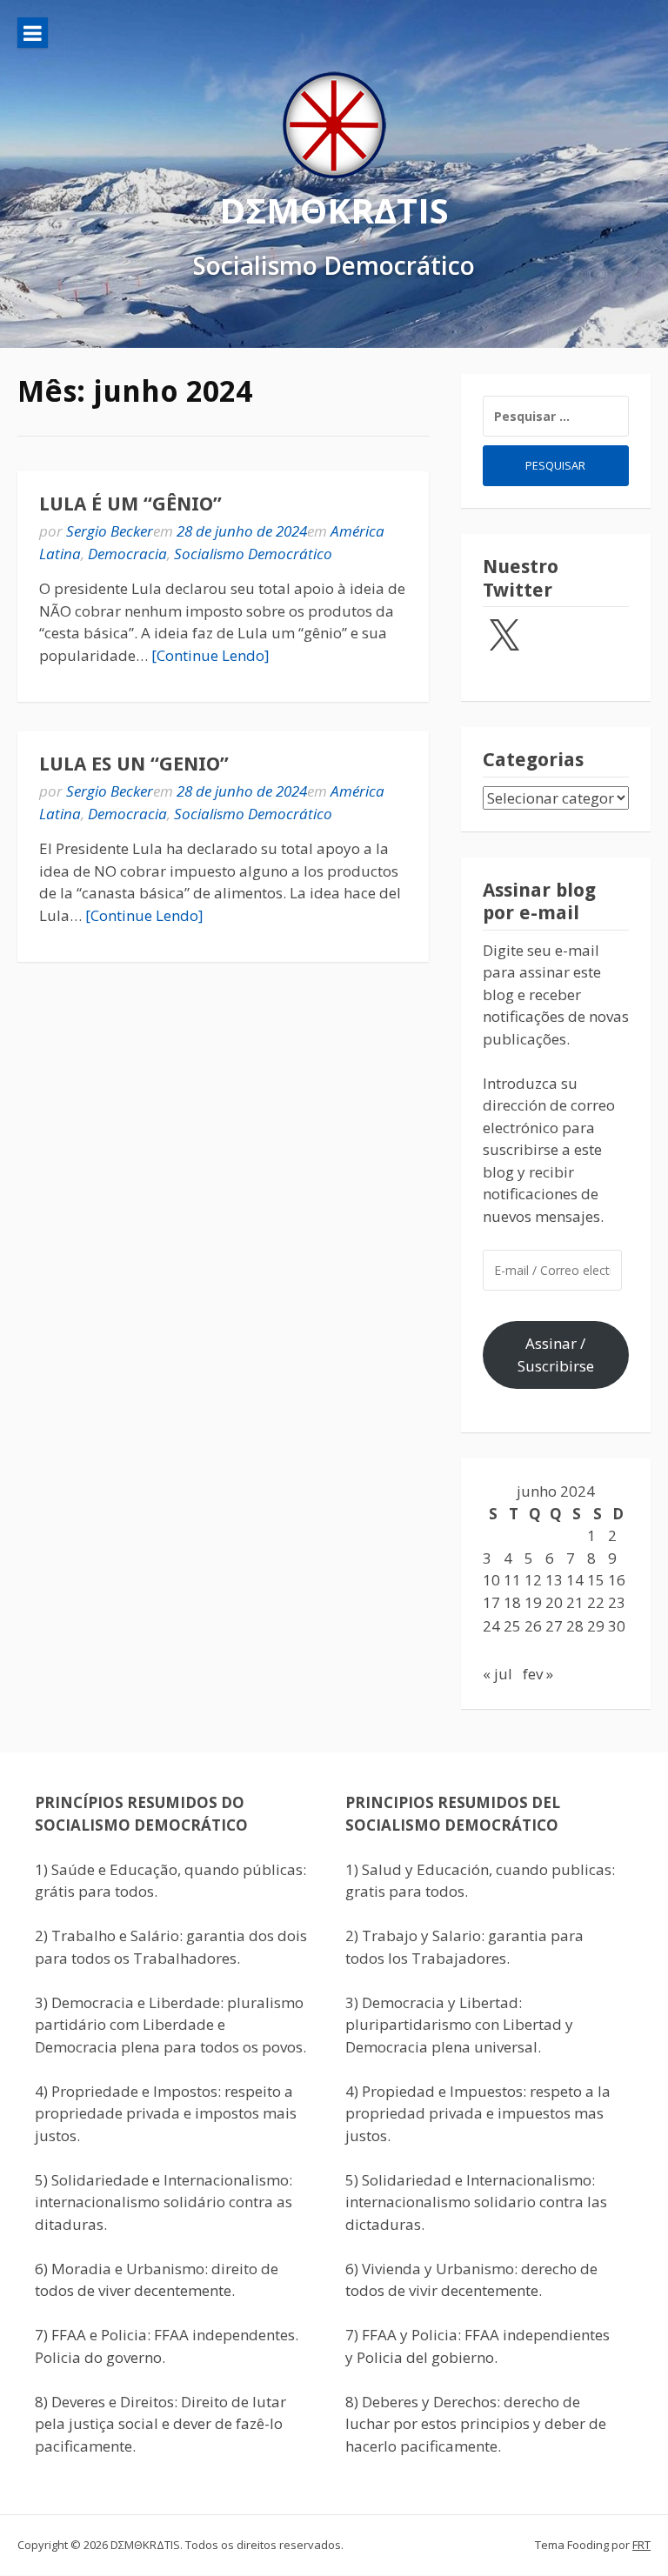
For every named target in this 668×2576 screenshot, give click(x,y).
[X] (504, 637)
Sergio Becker (110, 531)
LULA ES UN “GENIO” (134, 764)
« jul (498, 1674)
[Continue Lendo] (210, 655)
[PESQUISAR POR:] (556, 416)
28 (575, 1626)
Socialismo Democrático (253, 554)
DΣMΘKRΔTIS (334, 210)
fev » (538, 1674)
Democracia (127, 554)
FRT (641, 2545)
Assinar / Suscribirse (556, 1355)
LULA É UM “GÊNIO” (130, 504)
